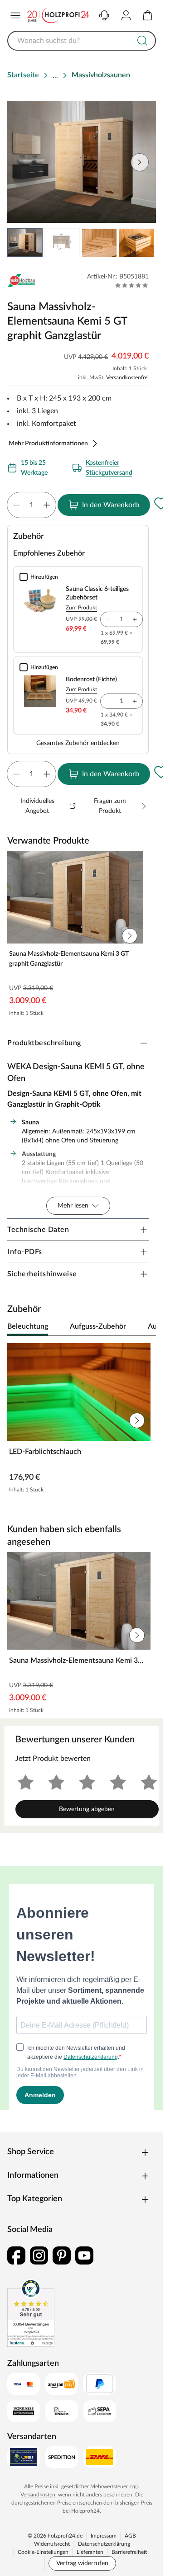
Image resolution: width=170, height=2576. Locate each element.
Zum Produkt (81, 608)
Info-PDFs (25, 1252)
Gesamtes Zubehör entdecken (78, 743)
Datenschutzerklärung (104, 2544)
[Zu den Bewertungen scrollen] (132, 285)
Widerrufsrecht (52, 2544)
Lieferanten (90, 2552)
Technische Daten (38, 1230)
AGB (130, 2536)
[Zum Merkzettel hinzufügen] (161, 503)
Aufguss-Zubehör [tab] (98, 1326)
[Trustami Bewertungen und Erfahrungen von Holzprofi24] (31, 2313)
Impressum (104, 2536)
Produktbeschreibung (44, 1043)
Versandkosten (38, 2495)
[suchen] (142, 41)
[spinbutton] (32, 505)
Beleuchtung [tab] (28, 1326)
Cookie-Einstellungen (43, 2552)
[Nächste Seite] (141, 243)
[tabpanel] (82, 1420)
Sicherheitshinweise (42, 1274)
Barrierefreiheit (129, 2552)
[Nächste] (145, 1327)
